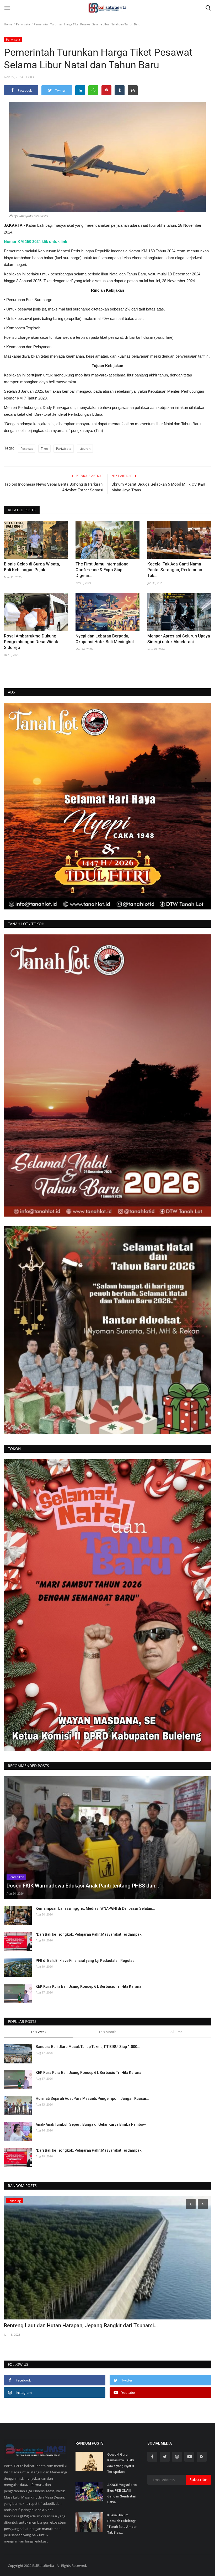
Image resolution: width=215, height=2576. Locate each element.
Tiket (44, 449)
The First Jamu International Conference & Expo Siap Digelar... (103, 570)
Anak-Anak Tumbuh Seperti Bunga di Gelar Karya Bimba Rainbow (91, 2124)
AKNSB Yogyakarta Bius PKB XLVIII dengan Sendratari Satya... (122, 2493)
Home (8, 24)
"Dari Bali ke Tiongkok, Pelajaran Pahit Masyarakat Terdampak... (90, 1934)
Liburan (85, 449)
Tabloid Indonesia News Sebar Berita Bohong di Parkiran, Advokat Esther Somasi (54, 487)
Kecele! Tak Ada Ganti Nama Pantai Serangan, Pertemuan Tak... (175, 570)
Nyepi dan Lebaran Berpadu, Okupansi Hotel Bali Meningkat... (106, 639)
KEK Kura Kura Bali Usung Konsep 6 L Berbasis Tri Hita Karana (88, 1986)
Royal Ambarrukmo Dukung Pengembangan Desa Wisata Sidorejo (32, 642)
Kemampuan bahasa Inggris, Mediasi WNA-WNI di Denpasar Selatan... (95, 1908)
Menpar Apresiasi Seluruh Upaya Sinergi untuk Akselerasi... (179, 639)
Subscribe (198, 2480)
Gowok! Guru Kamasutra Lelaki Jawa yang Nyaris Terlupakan (121, 2463)
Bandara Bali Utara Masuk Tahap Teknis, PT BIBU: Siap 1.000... (88, 2047)
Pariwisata (23, 24)
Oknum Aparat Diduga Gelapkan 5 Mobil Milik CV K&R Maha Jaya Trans (158, 487)
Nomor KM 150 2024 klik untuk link (36, 241)
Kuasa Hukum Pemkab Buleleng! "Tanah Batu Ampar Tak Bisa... (122, 2524)
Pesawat (27, 449)
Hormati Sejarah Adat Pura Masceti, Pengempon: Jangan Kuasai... (92, 2098)
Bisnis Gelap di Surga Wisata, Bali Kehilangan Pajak (32, 567)
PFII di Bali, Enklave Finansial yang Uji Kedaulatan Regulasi (86, 1961)
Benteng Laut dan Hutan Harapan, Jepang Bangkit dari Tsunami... (81, 2325)
